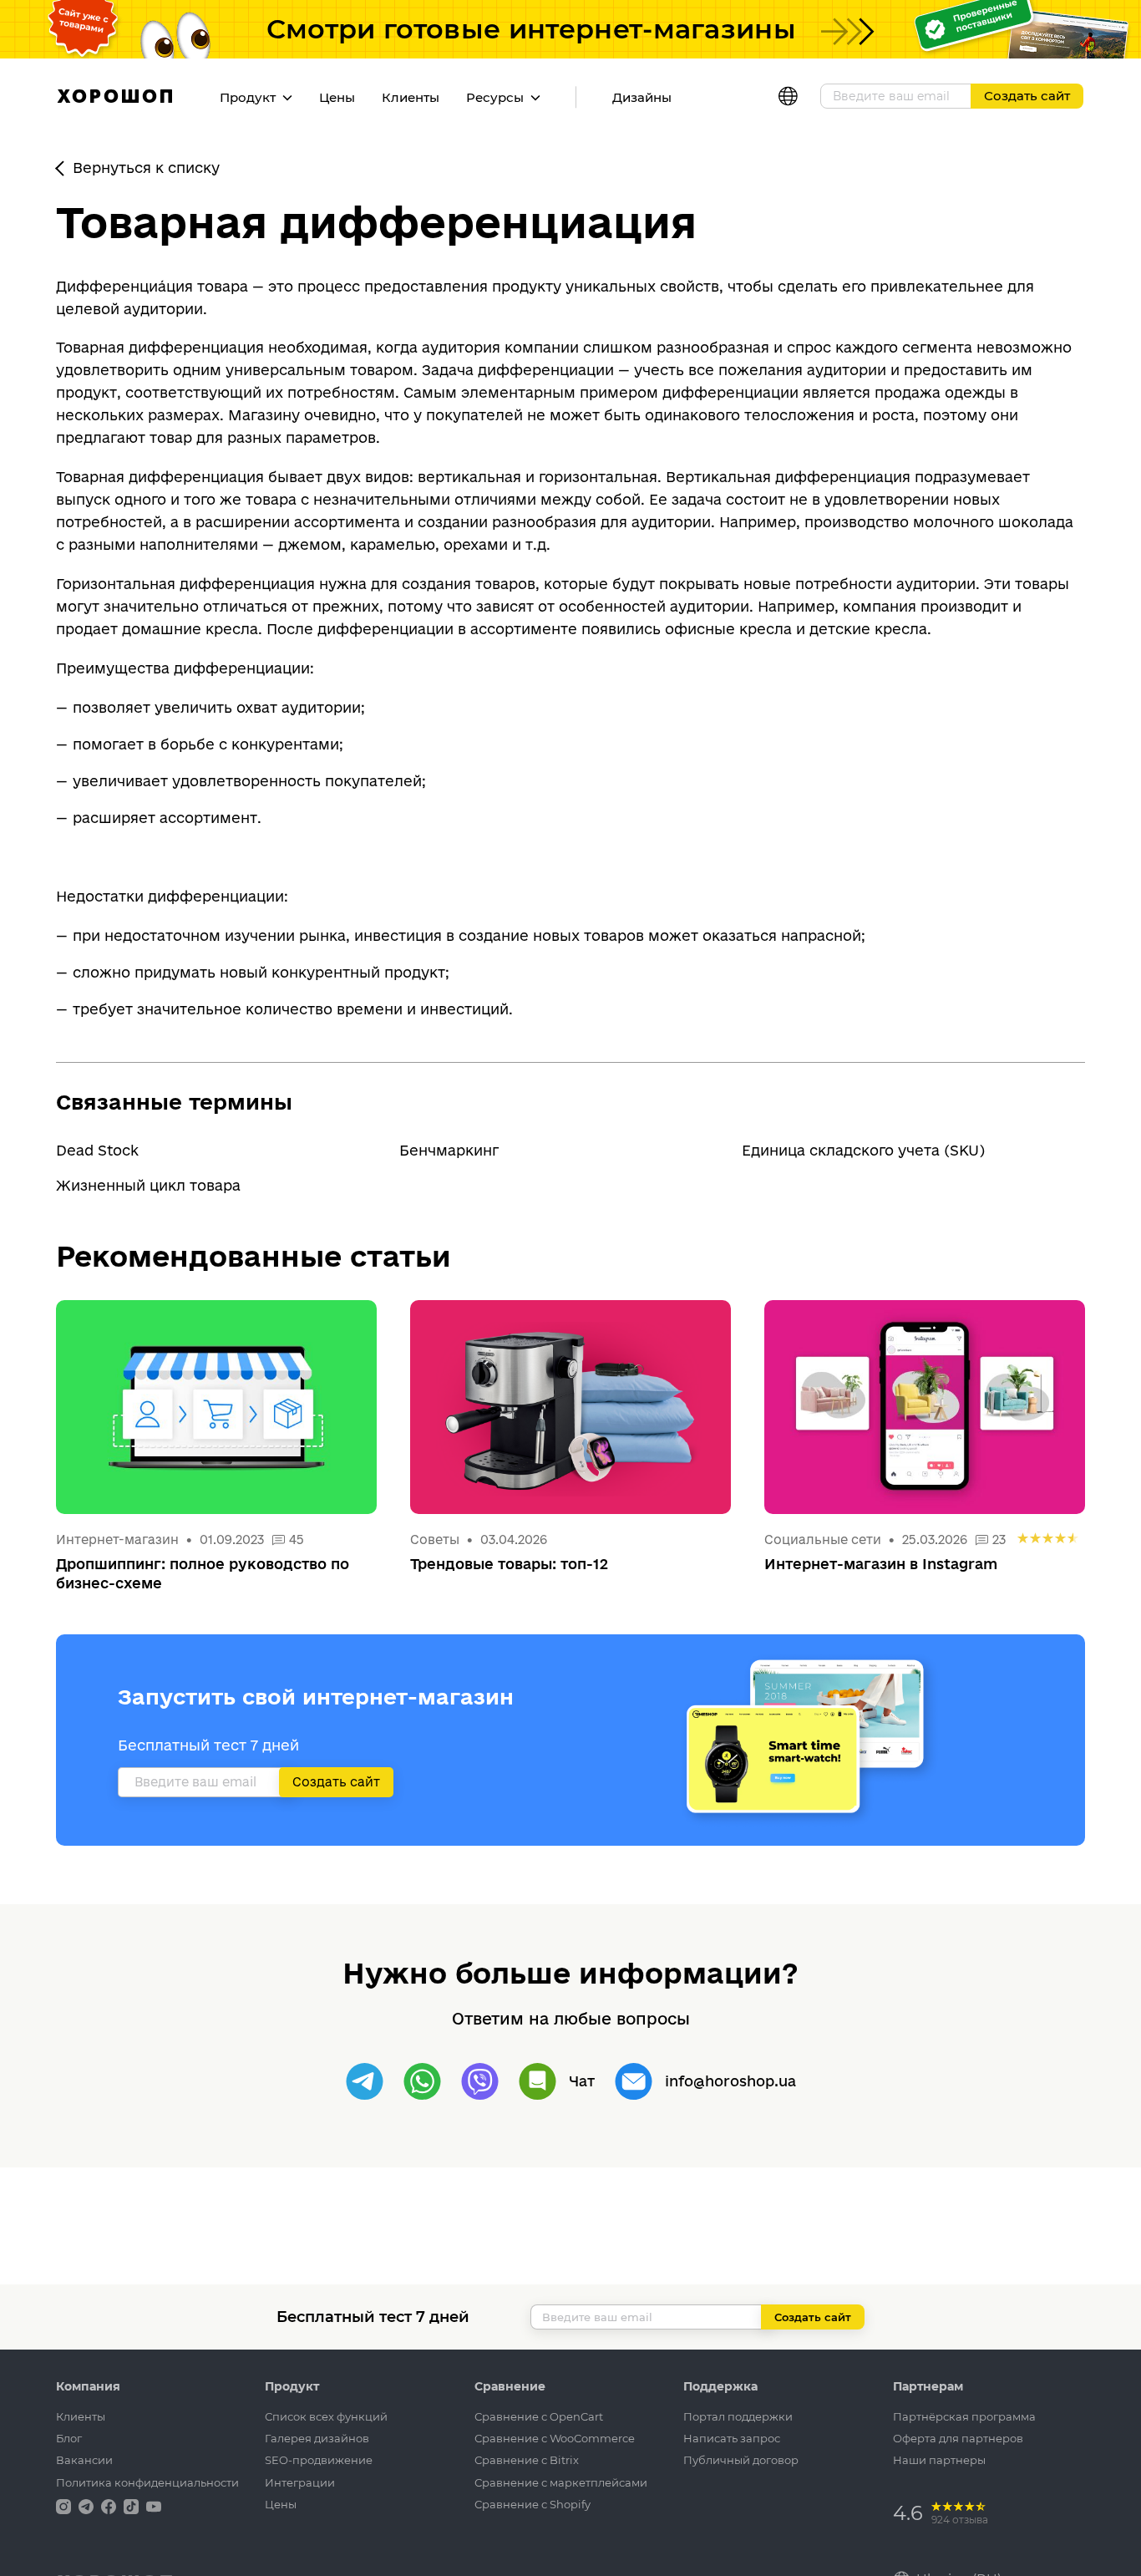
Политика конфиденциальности (147, 2482)
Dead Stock (97, 1150)
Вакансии (84, 2460)
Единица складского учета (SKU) (863, 1150)
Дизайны (642, 97)
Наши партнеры (939, 2460)
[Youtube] (154, 2505)
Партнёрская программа (964, 2416)
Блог (69, 2438)
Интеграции (300, 2482)
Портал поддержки (738, 2416)
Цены (337, 97)
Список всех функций (326, 2416)
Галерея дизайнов (317, 2438)
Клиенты (411, 97)
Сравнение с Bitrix (527, 2460)
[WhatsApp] (422, 2082)
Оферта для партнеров (958, 2438)
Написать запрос (732, 2438)
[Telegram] (365, 2082)
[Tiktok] (133, 2505)
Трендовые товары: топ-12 (509, 1564)
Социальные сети (823, 1540)
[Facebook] (110, 2505)
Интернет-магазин (119, 1540)
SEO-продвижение (319, 2460)
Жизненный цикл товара (148, 1185)
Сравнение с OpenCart (539, 2416)
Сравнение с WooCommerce (555, 2438)
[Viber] (480, 2082)
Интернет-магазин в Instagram (881, 1564)
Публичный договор (741, 2460)
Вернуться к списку (146, 168)
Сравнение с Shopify (532, 2504)
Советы (435, 1540)
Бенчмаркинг (449, 1150)
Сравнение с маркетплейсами (561, 2482)
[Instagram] (65, 2505)
